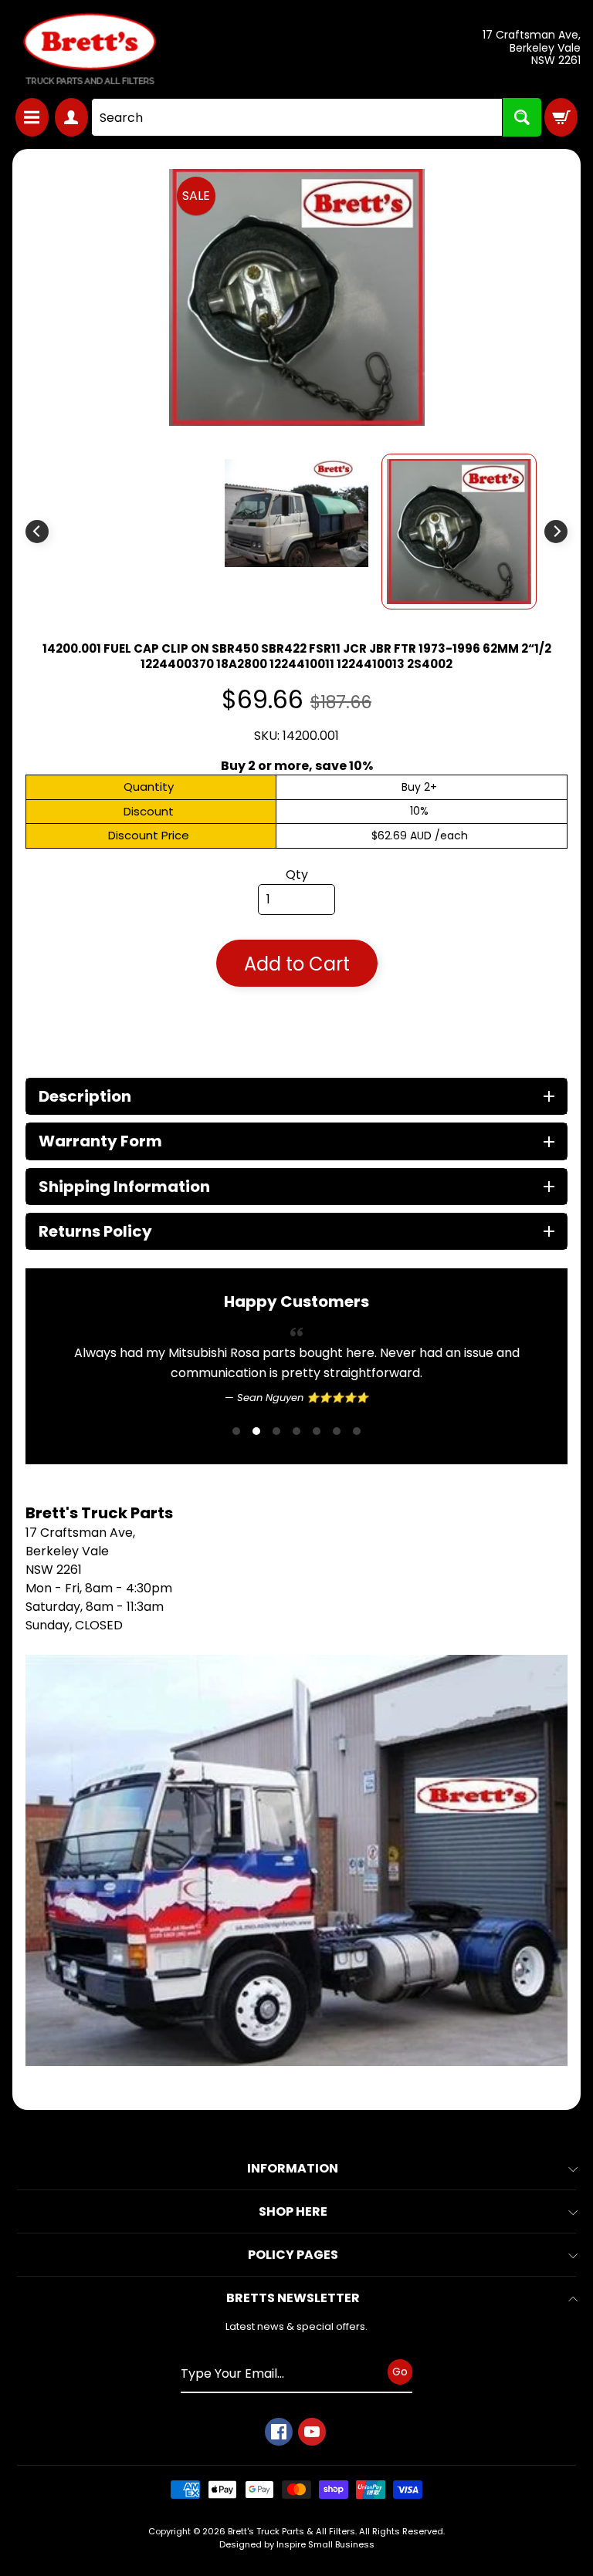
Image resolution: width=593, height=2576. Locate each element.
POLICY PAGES (293, 2255)
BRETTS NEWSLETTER (293, 2298)
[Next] (556, 532)
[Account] (71, 117)
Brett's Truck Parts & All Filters (291, 2531)
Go (400, 2372)
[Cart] (561, 117)
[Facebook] (279, 2432)
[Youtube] (312, 2432)
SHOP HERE (293, 2211)
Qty (297, 874)
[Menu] (32, 117)
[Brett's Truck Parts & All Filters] (90, 49)
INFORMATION (293, 2168)
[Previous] (37, 532)
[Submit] (522, 117)
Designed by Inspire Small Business (297, 2544)
